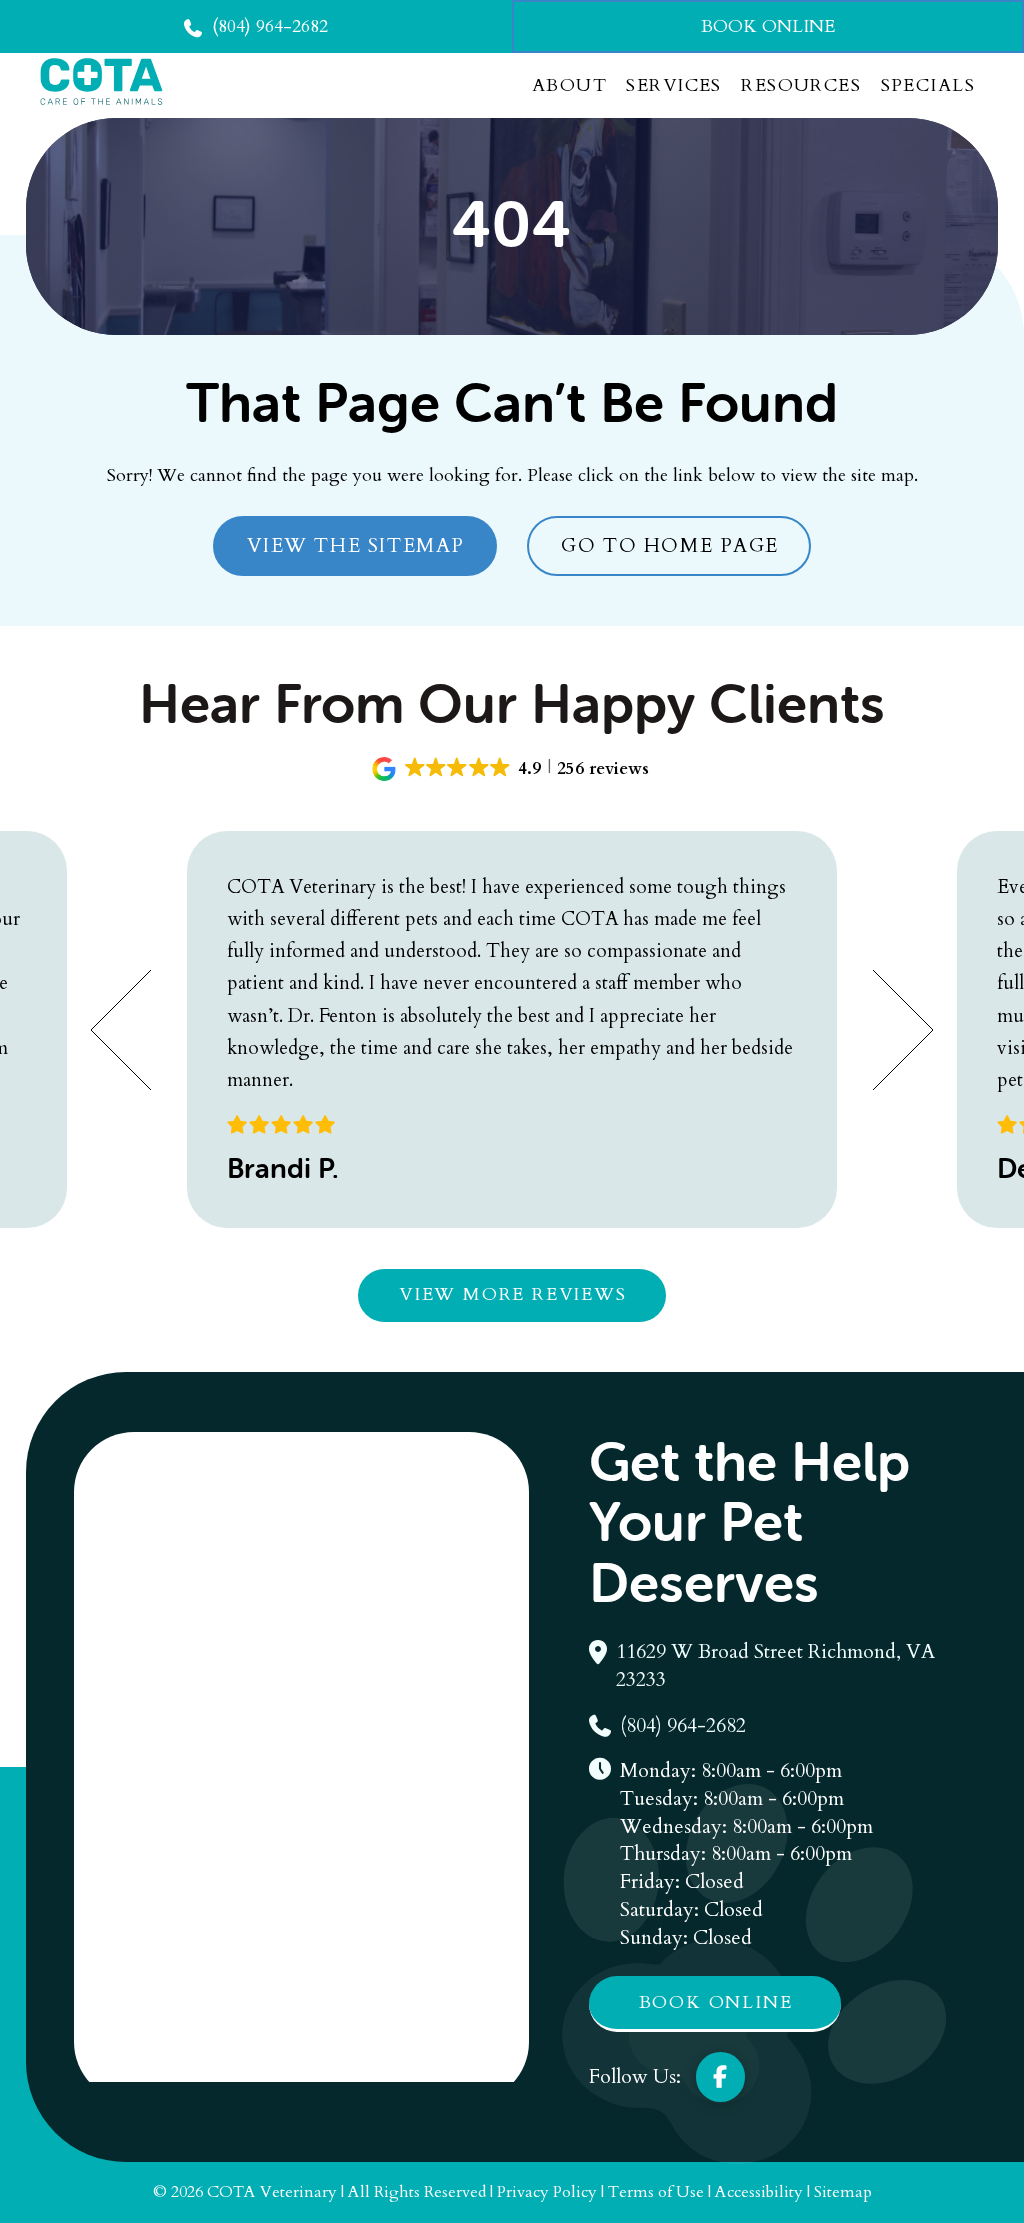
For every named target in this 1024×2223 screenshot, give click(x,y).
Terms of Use (656, 2192)
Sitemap (843, 2192)
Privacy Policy (547, 2192)
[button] (512, 769)
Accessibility (759, 2192)
